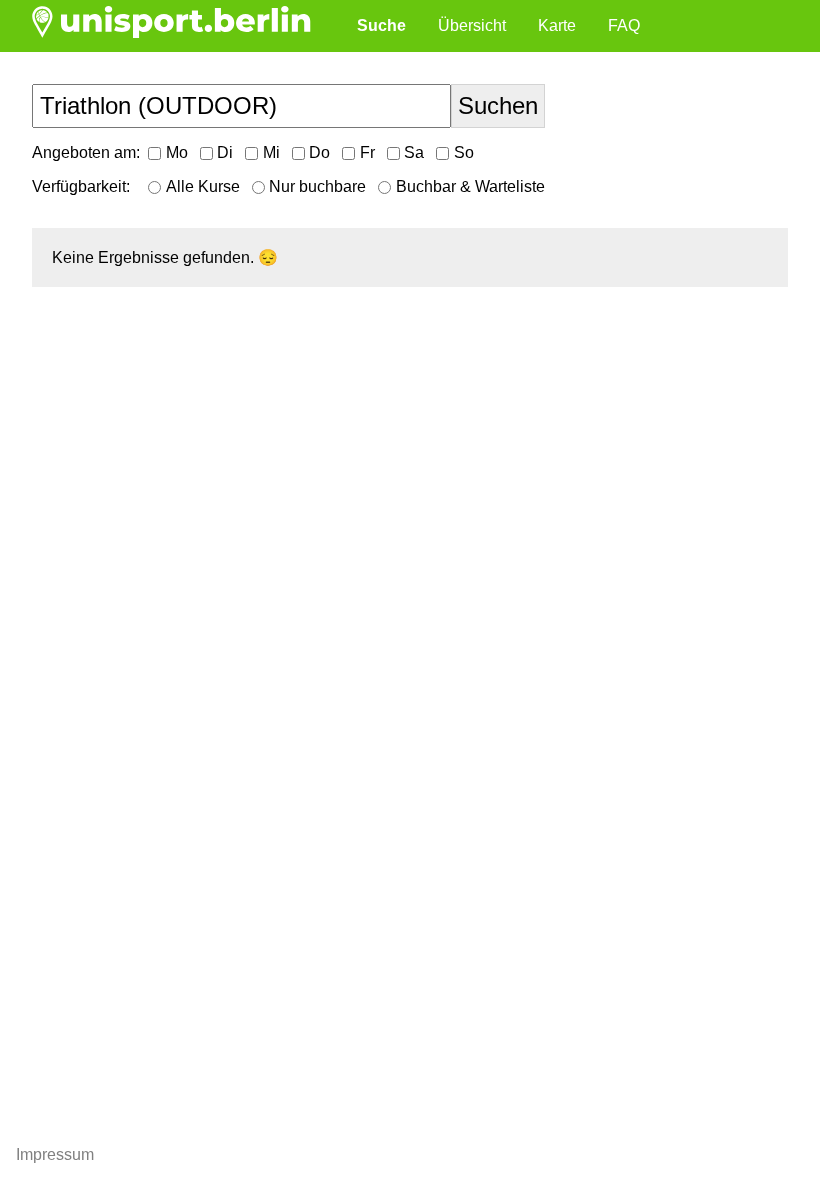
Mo (177, 152)
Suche (381, 25)
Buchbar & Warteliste (470, 186)
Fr (367, 152)
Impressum (55, 1154)
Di (225, 152)
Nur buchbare (317, 186)
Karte (557, 25)
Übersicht (472, 25)
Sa (414, 152)
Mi (271, 152)
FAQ (624, 25)
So (464, 152)
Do (319, 152)
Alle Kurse (203, 186)
